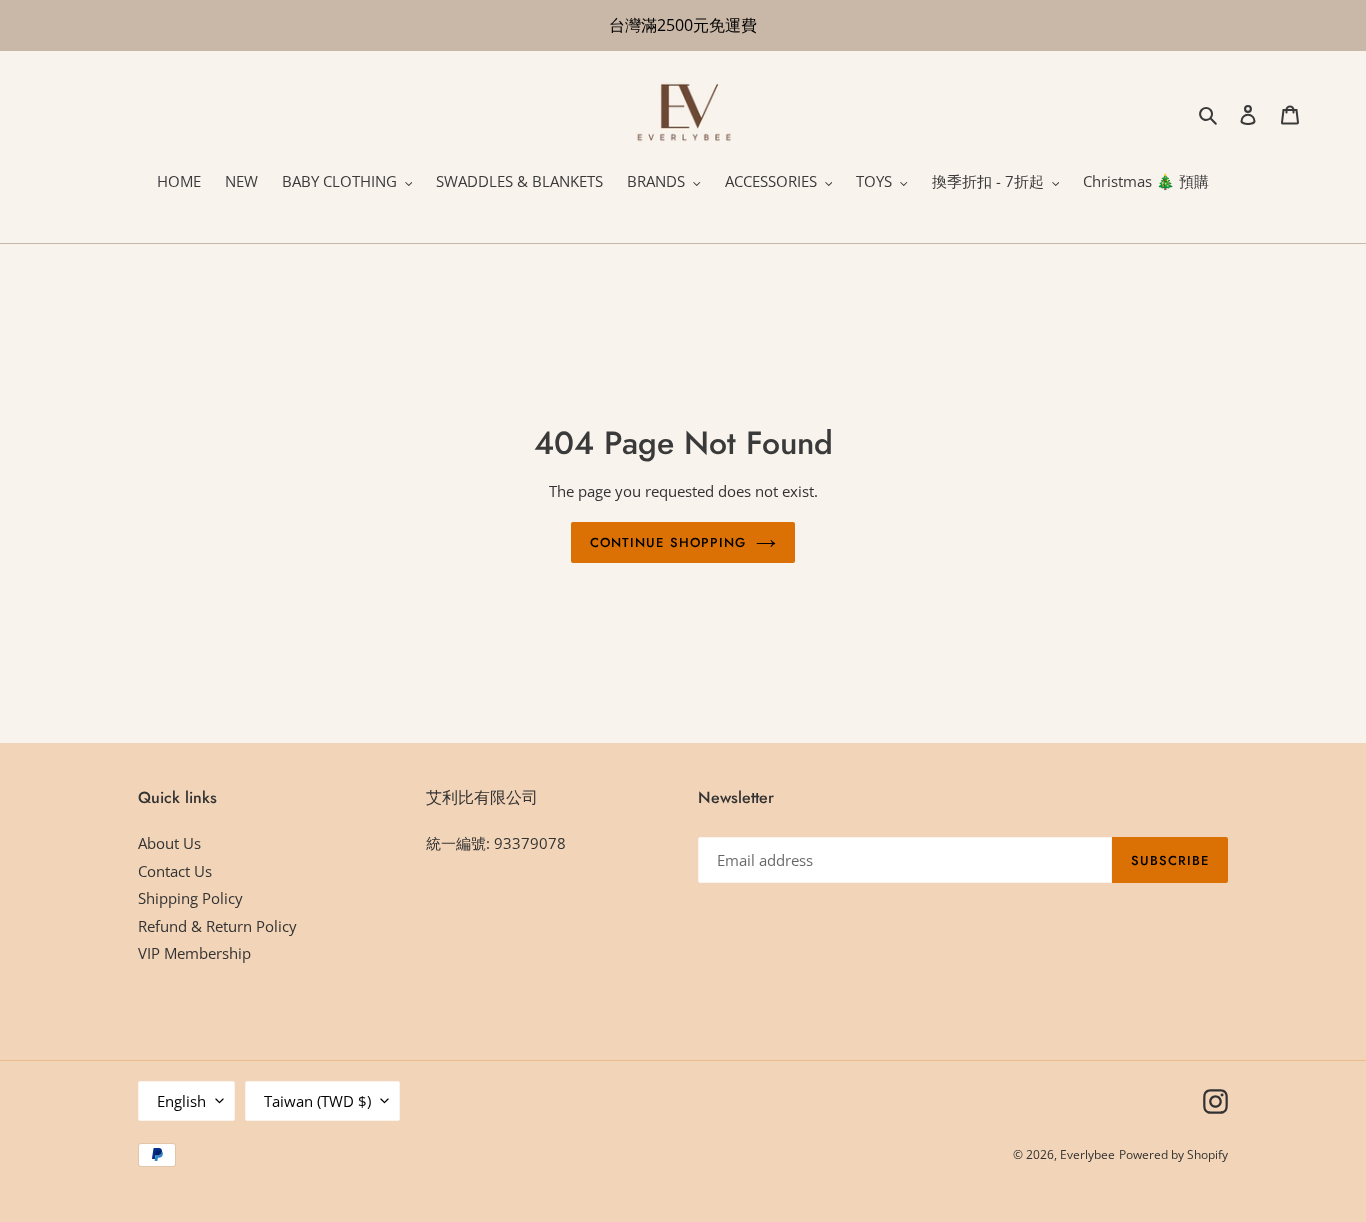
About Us (169, 843)
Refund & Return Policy (217, 926)
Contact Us (175, 871)
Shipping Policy (190, 898)
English (181, 1101)
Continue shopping (668, 542)
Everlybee (1087, 1154)
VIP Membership (194, 953)
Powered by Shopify (1173, 1154)
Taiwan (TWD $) (317, 1101)
